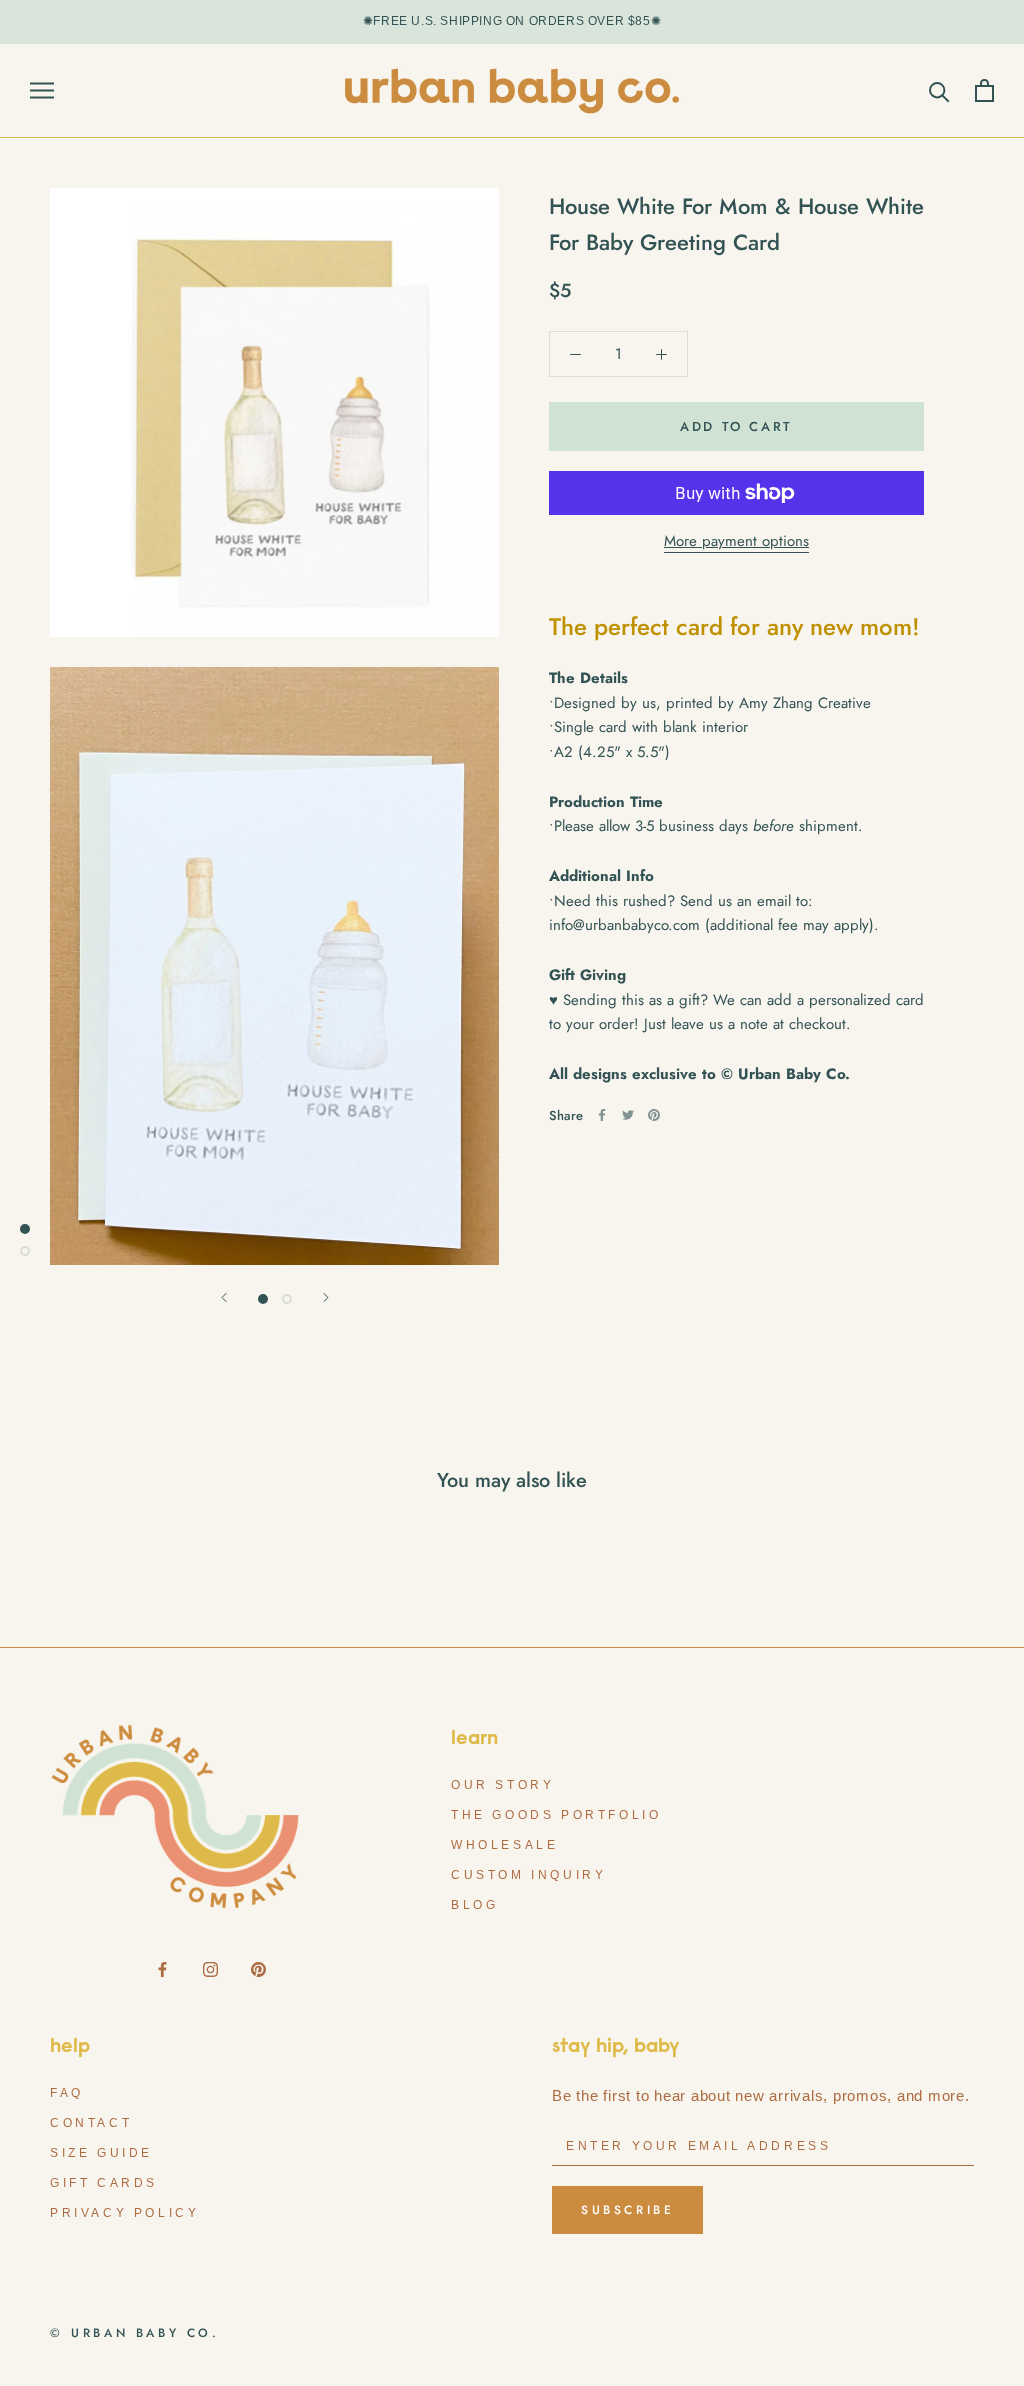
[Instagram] (210, 1968)
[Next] (326, 1297)
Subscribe (627, 2210)
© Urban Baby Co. (135, 2333)
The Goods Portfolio (556, 1815)
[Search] (939, 90)
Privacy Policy (124, 2213)
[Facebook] (602, 1115)
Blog (474, 1905)
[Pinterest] (654, 1115)
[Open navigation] (42, 90)
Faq (67, 2093)
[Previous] (224, 1297)
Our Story (502, 1785)
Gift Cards (104, 2183)
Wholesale (504, 1845)
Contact (91, 2123)
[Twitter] (628, 1115)
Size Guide (101, 2153)
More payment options (736, 541)
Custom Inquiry (528, 1875)
